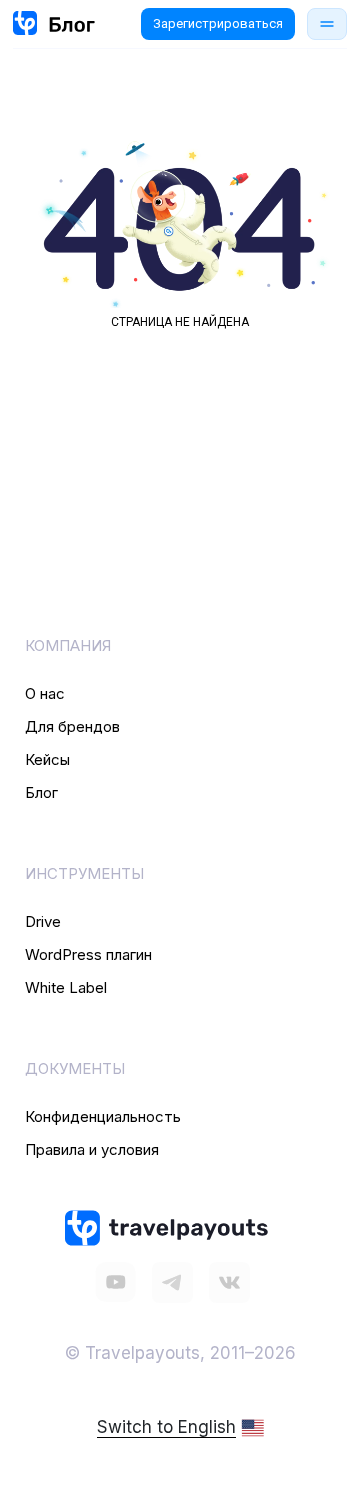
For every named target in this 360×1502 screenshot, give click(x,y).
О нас (45, 693)
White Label (66, 987)
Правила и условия (92, 1149)
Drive (43, 921)
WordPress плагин (88, 954)
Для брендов (72, 726)
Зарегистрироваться (218, 23)
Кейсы (47, 759)
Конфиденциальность (103, 1116)
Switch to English (166, 1427)
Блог (41, 792)
